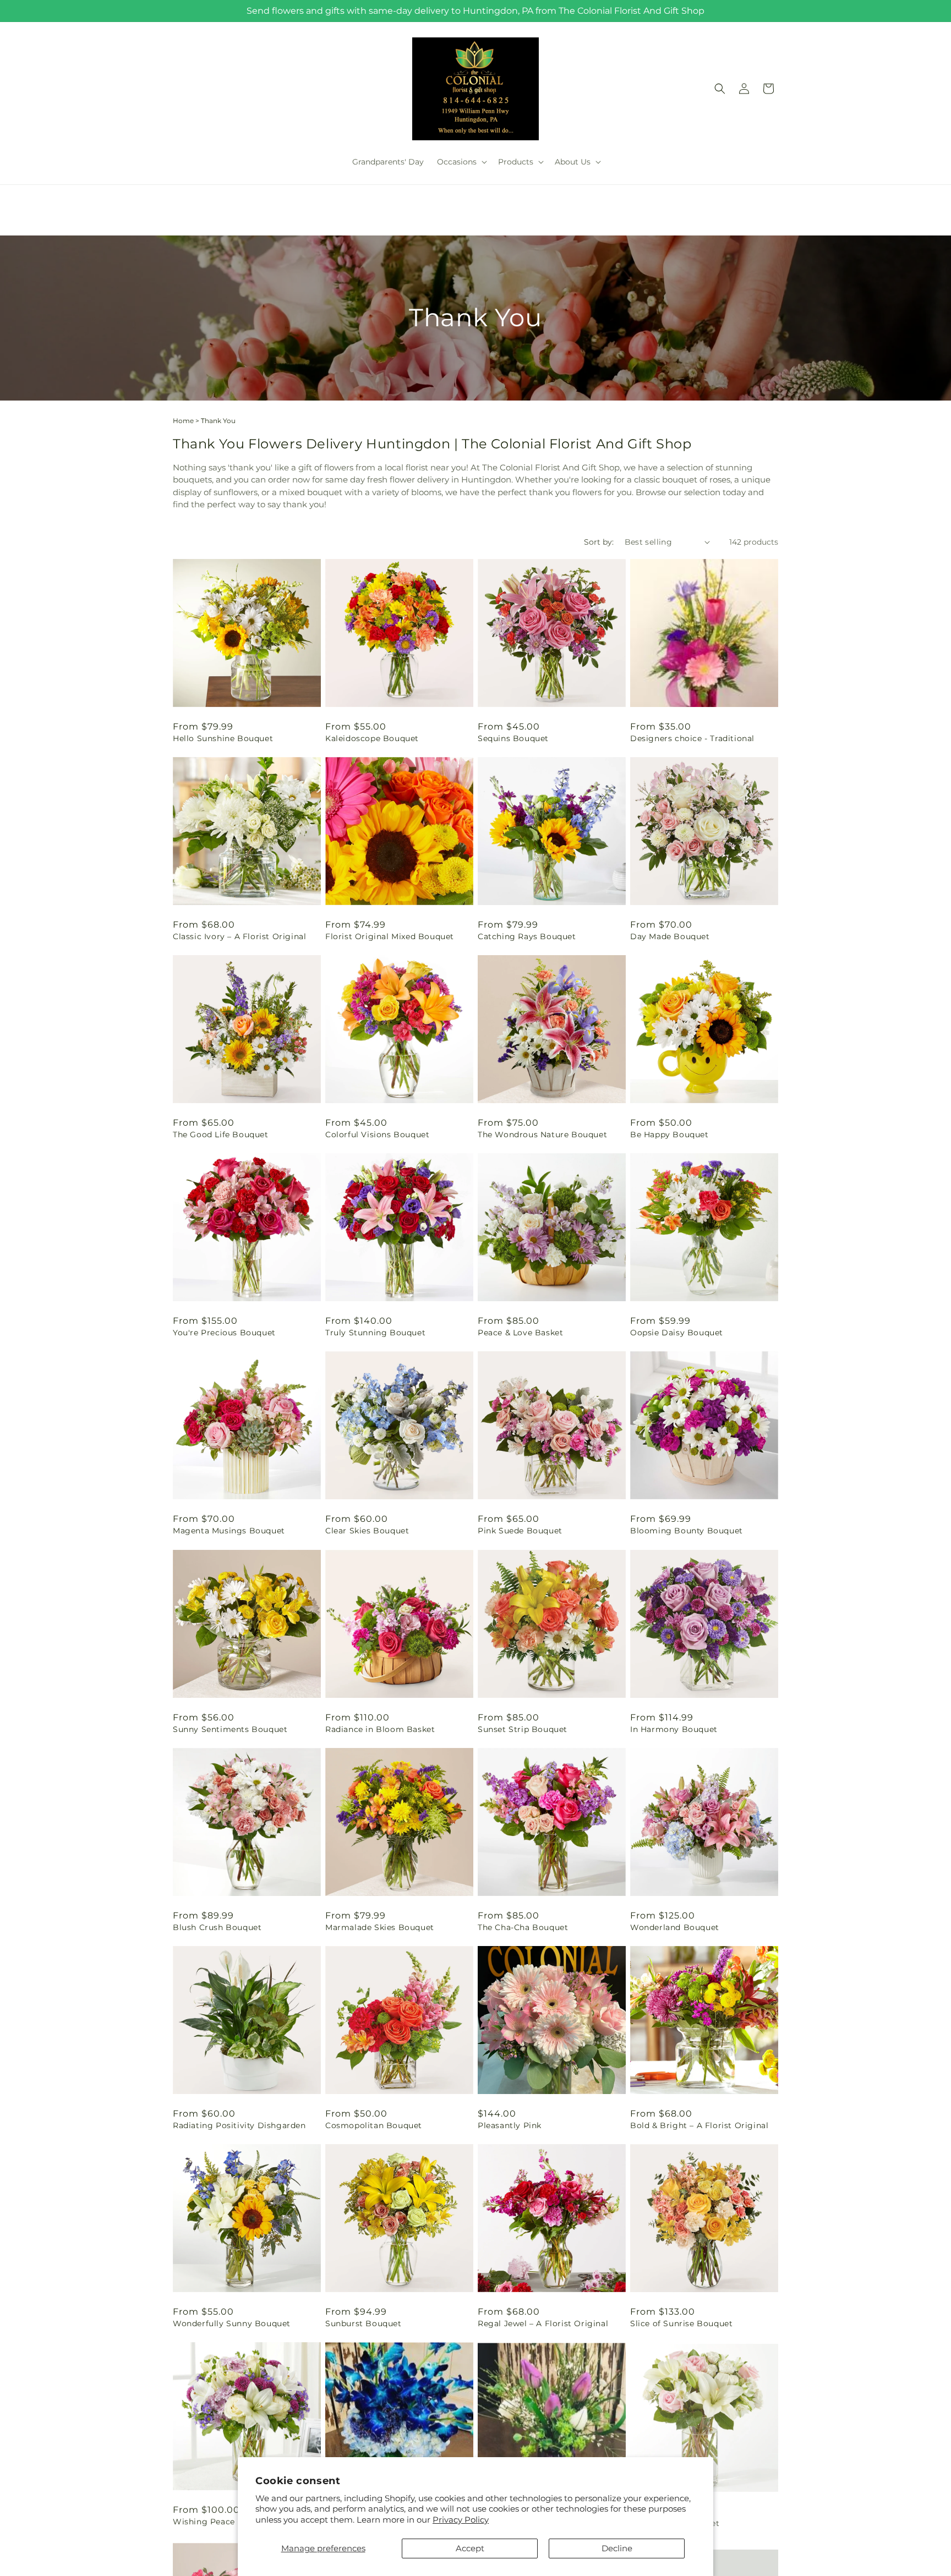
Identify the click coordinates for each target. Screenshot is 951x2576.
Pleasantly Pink (510, 2125)
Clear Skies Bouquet (367, 1531)
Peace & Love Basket (520, 1333)
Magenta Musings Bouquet (229, 1531)
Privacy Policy (461, 2520)
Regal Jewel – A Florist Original (543, 2323)
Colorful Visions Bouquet (377, 1134)
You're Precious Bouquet (224, 1333)
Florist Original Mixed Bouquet (390, 936)
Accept (470, 2548)
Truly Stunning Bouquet (375, 1333)
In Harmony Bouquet (674, 1729)
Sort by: (599, 542)
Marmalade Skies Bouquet (380, 1927)
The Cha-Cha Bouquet (523, 1927)
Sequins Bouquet (513, 738)
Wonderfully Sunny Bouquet (232, 2323)
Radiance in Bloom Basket (380, 1729)
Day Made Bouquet (670, 936)
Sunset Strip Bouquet (523, 1729)
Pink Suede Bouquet (520, 1531)
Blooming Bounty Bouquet (687, 1531)
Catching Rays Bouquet (527, 936)
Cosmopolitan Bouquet (374, 2125)
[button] (461, 162)
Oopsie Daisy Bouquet (677, 1333)
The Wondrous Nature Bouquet (542, 1134)
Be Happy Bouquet (669, 1134)
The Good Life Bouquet (221, 1134)
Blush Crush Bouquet (217, 1927)
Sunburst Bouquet (364, 2323)
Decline (617, 2548)
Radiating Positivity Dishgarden (239, 2125)
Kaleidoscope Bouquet (372, 738)
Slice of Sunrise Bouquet (681, 2323)
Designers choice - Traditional (692, 738)
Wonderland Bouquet (675, 1927)
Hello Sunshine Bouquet (223, 738)
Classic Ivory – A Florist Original (239, 936)
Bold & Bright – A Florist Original (699, 2125)
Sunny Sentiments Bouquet (230, 1729)
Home (183, 421)
